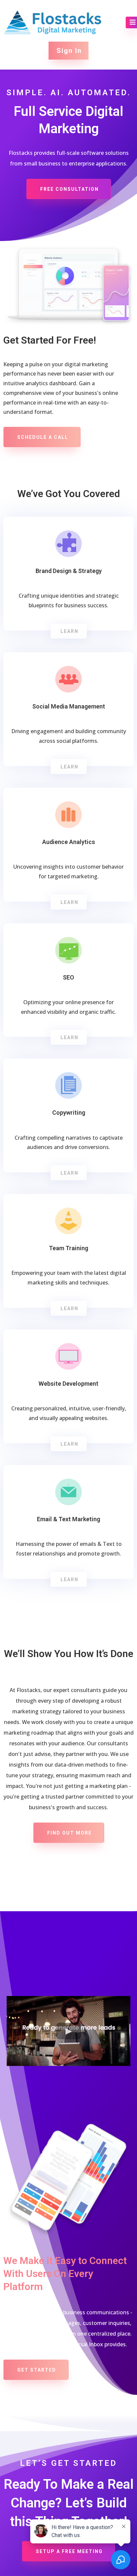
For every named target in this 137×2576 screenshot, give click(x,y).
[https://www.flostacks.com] (53, 22)
